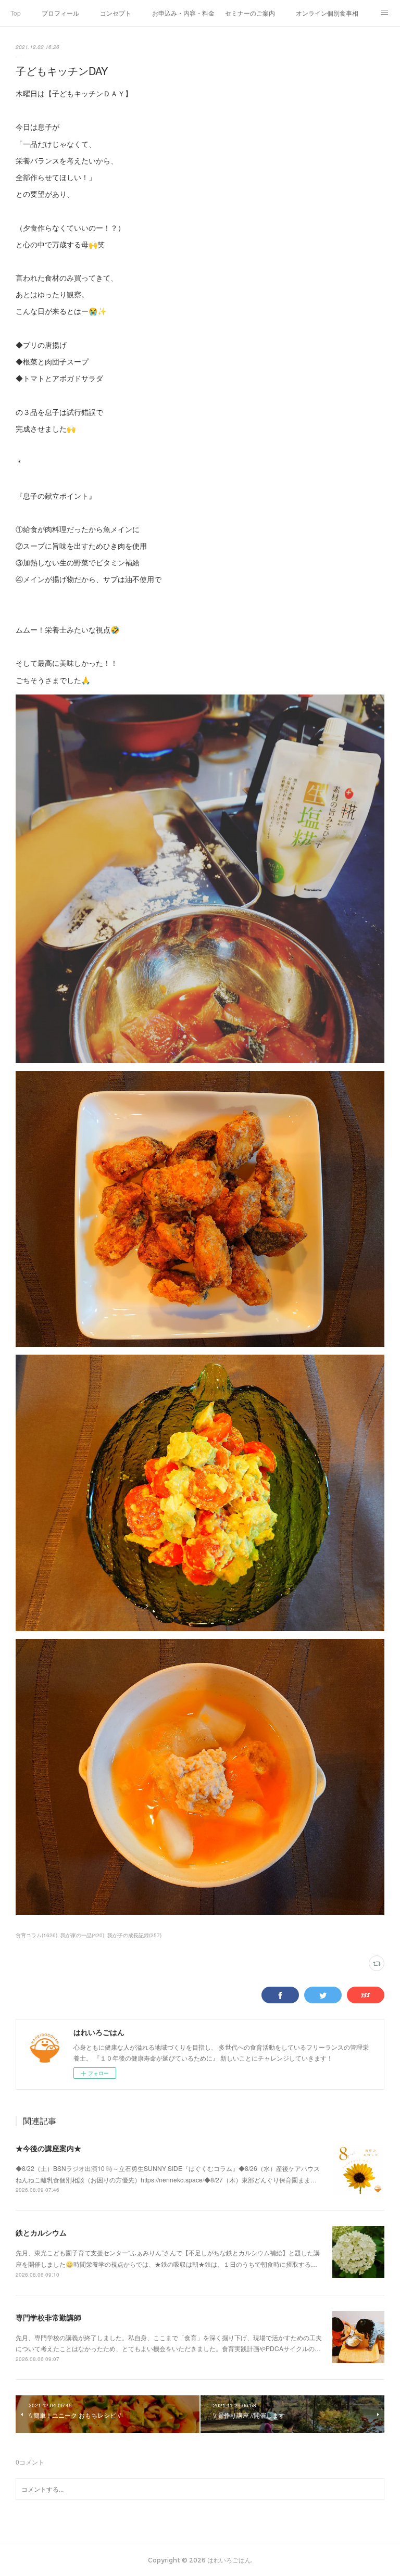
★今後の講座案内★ (48, 2148)
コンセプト (116, 13)
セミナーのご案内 (250, 13)
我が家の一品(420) (82, 1935)
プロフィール (60, 13)
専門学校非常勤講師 (48, 2317)
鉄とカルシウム (41, 2232)
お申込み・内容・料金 (183, 13)
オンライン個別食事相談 (327, 13)
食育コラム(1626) (36, 1935)
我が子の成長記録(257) (134, 1935)
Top (16, 13)
